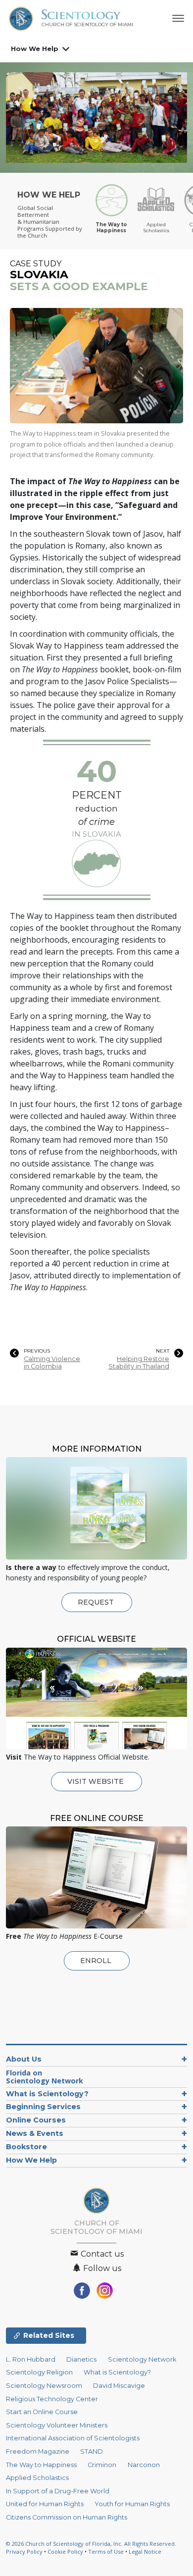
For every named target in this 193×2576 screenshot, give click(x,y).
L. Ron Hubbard (31, 2359)
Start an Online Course (42, 2412)
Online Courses (36, 2120)
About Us (24, 2059)
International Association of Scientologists (73, 2438)
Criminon (102, 2465)
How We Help (35, 49)
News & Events (35, 2133)
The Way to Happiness (41, 2465)
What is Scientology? (47, 2094)
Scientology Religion (39, 2372)
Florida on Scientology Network (45, 2077)
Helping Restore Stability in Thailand (139, 1363)
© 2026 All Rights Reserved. (91, 2544)
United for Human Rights (45, 2504)
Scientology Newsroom (44, 2386)
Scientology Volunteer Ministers (57, 2425)
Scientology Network (142, 2359)
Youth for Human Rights (132, 2504)
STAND (92, 2451)
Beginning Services (43, 2107)
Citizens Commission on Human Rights (67, 2517)
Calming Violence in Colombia (52, 1363)
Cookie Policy (65, 2551)
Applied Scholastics (37, 2478)
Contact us (101, 2254)
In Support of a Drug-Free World (58, 2491)
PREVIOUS (37, 1351)
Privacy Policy (24, 2551)
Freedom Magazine (38, 2451)
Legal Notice (145, 2551)
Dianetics (81, 2359)
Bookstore (26, 2147)
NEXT (163, 1351)
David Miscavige (119, 2386)
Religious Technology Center (52, 2399)
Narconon (144, 2465)
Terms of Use (106, 2551)
